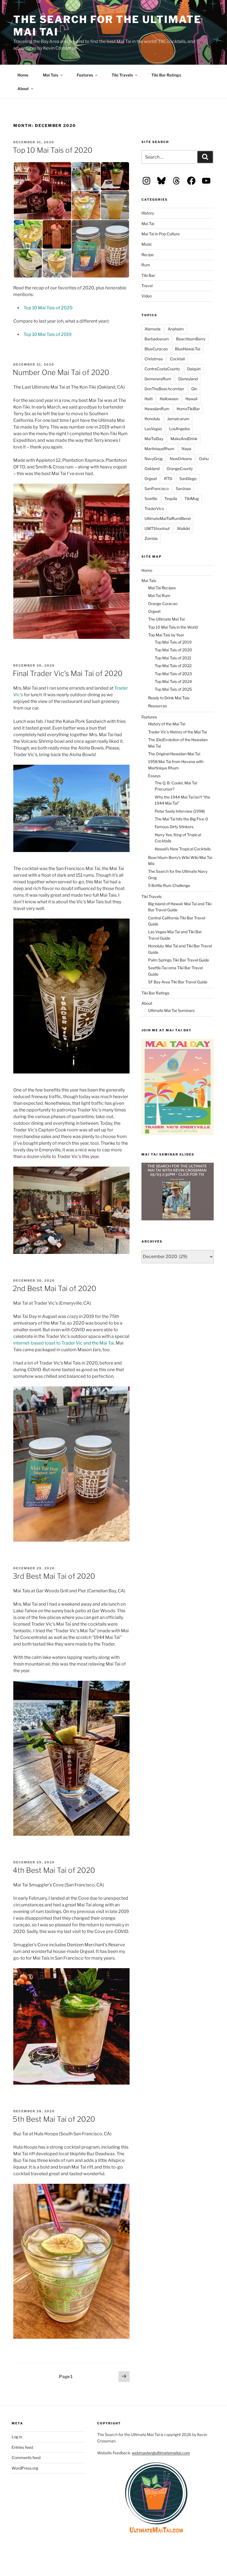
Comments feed (26, 2458)
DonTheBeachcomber (164, 389)
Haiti (149, 399)
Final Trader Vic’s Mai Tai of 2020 (68, 673)
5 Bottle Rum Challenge (169, 885)
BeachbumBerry (191, 339)
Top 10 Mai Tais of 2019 (48, 334)
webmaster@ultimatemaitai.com (161, 2453)
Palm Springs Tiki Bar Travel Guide (179, 960)
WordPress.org (25, 2468)
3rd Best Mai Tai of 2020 (54, 1576)
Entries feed (22, 2447)
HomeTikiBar (188, 409)
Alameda (153, 329)
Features (85, 75)
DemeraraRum (158, 379)
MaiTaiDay (154, 439)
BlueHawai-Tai (188, 349)
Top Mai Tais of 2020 (173, 650)
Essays (154, 776)
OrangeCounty (180, 469)
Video (147, 296)
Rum (146, 265)
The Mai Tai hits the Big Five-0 (181, 819)
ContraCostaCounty (162, 369)
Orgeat (151, 479)
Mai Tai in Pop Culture (161, 234)
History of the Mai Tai (167, 724)
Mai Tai (148, 224)
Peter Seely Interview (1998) (180, 811)
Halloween (169, 399)
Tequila (171, 498)
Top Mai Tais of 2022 (173, 666)
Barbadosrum (157, 339)
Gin (194, 389)
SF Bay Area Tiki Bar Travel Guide (178, 982)
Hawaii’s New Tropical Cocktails (183, 849)
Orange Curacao (163, 604)
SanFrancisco (157, 489)
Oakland (152, 469)
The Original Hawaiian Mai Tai (174, 754)
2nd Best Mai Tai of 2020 (55, 1288)
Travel (147, 286)
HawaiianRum (157, 409)
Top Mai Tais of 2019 (173, 642)
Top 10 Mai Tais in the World (173, 627)
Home (23, 75)
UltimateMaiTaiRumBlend (167, 518)
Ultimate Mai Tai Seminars (171, 1010)
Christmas (154, 359)
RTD (168, 479)
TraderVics (154, 508)
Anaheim (176, 329)
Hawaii (191, 399)
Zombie (151, 538)
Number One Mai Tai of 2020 (61, 372)
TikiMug (192, 498)
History (148, 213)
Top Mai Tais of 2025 (173, 689)
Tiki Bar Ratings (166, 75)
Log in (17, 2437)
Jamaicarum (178, 419)
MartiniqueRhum (159, 449)
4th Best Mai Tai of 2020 (54, 1870)
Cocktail (177, 359)
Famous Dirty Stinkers (174, 827)
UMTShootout (157, 528)
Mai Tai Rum (159, 595)
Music (147, 244)
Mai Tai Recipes (162, 588)
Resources (158, 706)
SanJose (183, 489)
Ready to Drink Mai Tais (169, 698)
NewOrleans (181, 459)
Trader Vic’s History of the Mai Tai (177, 732)
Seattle (151, 498)
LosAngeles (180, 429)
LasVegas (153, 429)
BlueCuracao (156, 349)
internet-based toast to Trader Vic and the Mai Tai (64, 1343)
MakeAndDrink (184, 439)
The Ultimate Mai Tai (166, 619)
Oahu (204, 459)
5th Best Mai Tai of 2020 (54, 2119)
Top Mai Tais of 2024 (173, 681)
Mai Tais (51, 75)
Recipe (148, 255)
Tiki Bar (148, 275)
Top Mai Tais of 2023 (173, 674)
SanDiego (188, 479)
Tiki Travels (122, 75)
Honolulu (152, 419)
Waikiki (183, 528)
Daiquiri (194, 369)
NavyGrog (154, 459)
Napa (186, 449)
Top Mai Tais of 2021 (173, 658)
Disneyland (188, 379)
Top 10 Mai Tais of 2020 (53, 150)
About (23, 89)
